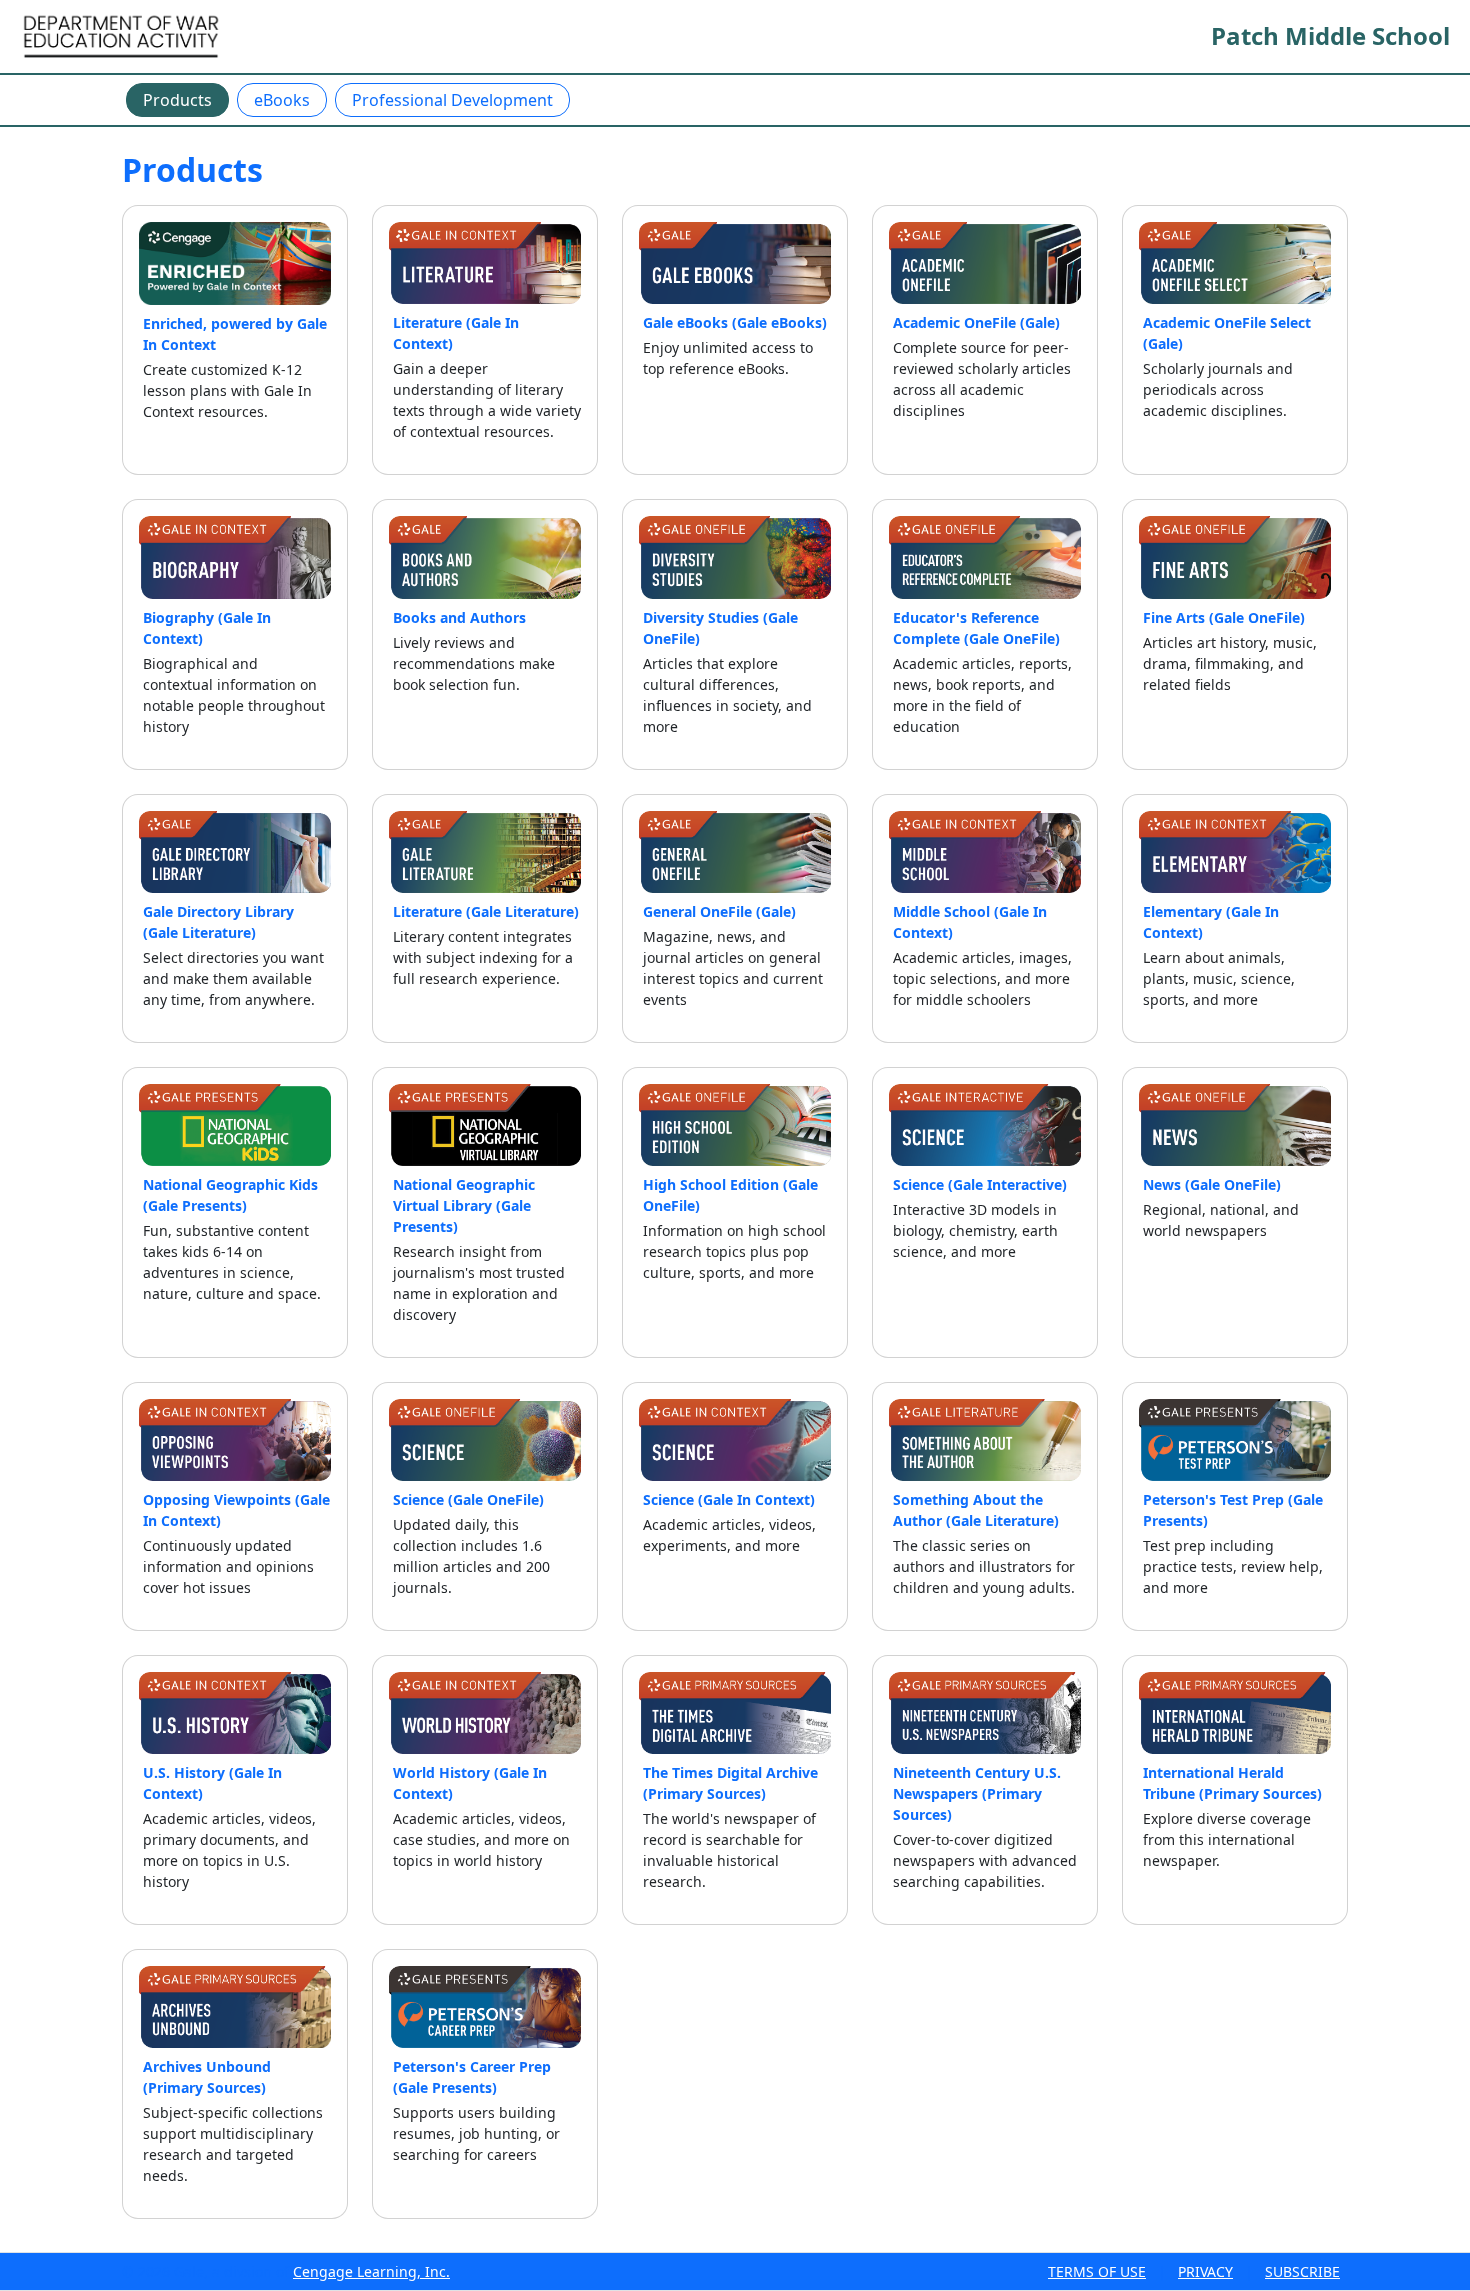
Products (177, 100)
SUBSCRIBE (1302, 2271)
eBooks (282, 100)
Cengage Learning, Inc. (371, 2271)
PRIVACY (1205, 2271)
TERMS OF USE (1097, 2271)
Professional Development (452, 100)
